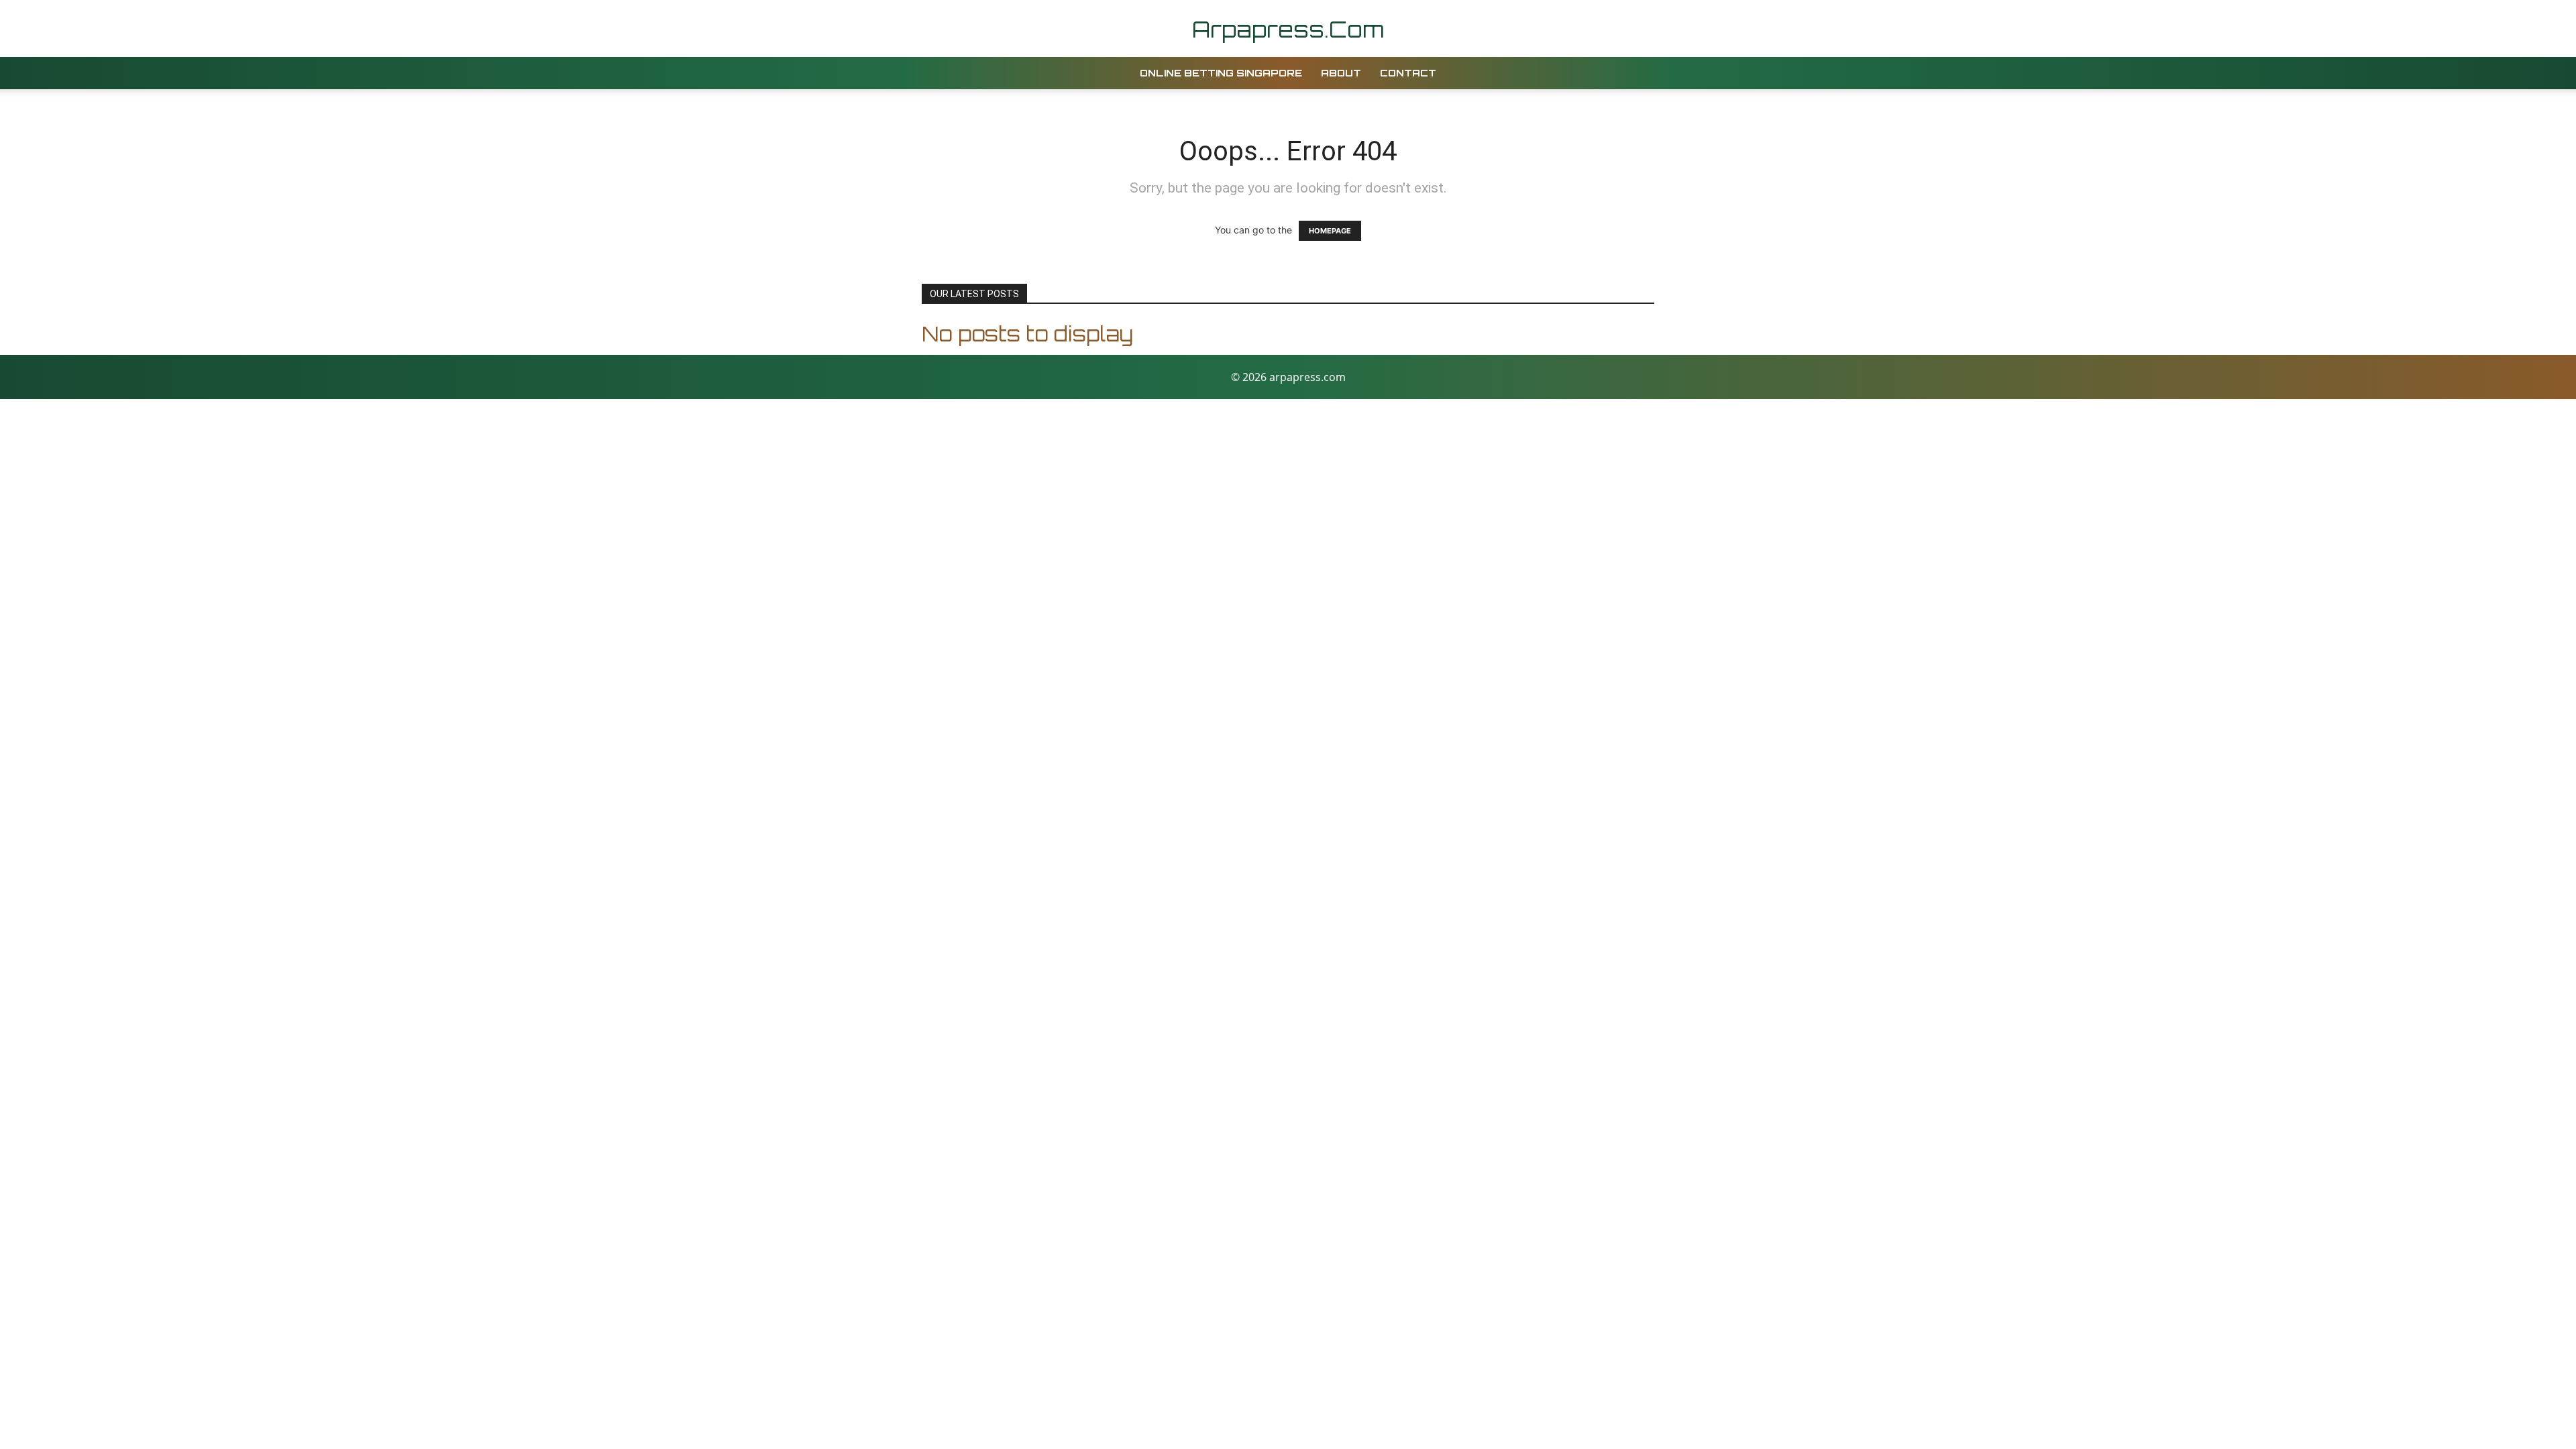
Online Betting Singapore (1221, 73)
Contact (1408, 73)
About (1341, 73)
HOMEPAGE (1330, 231)
